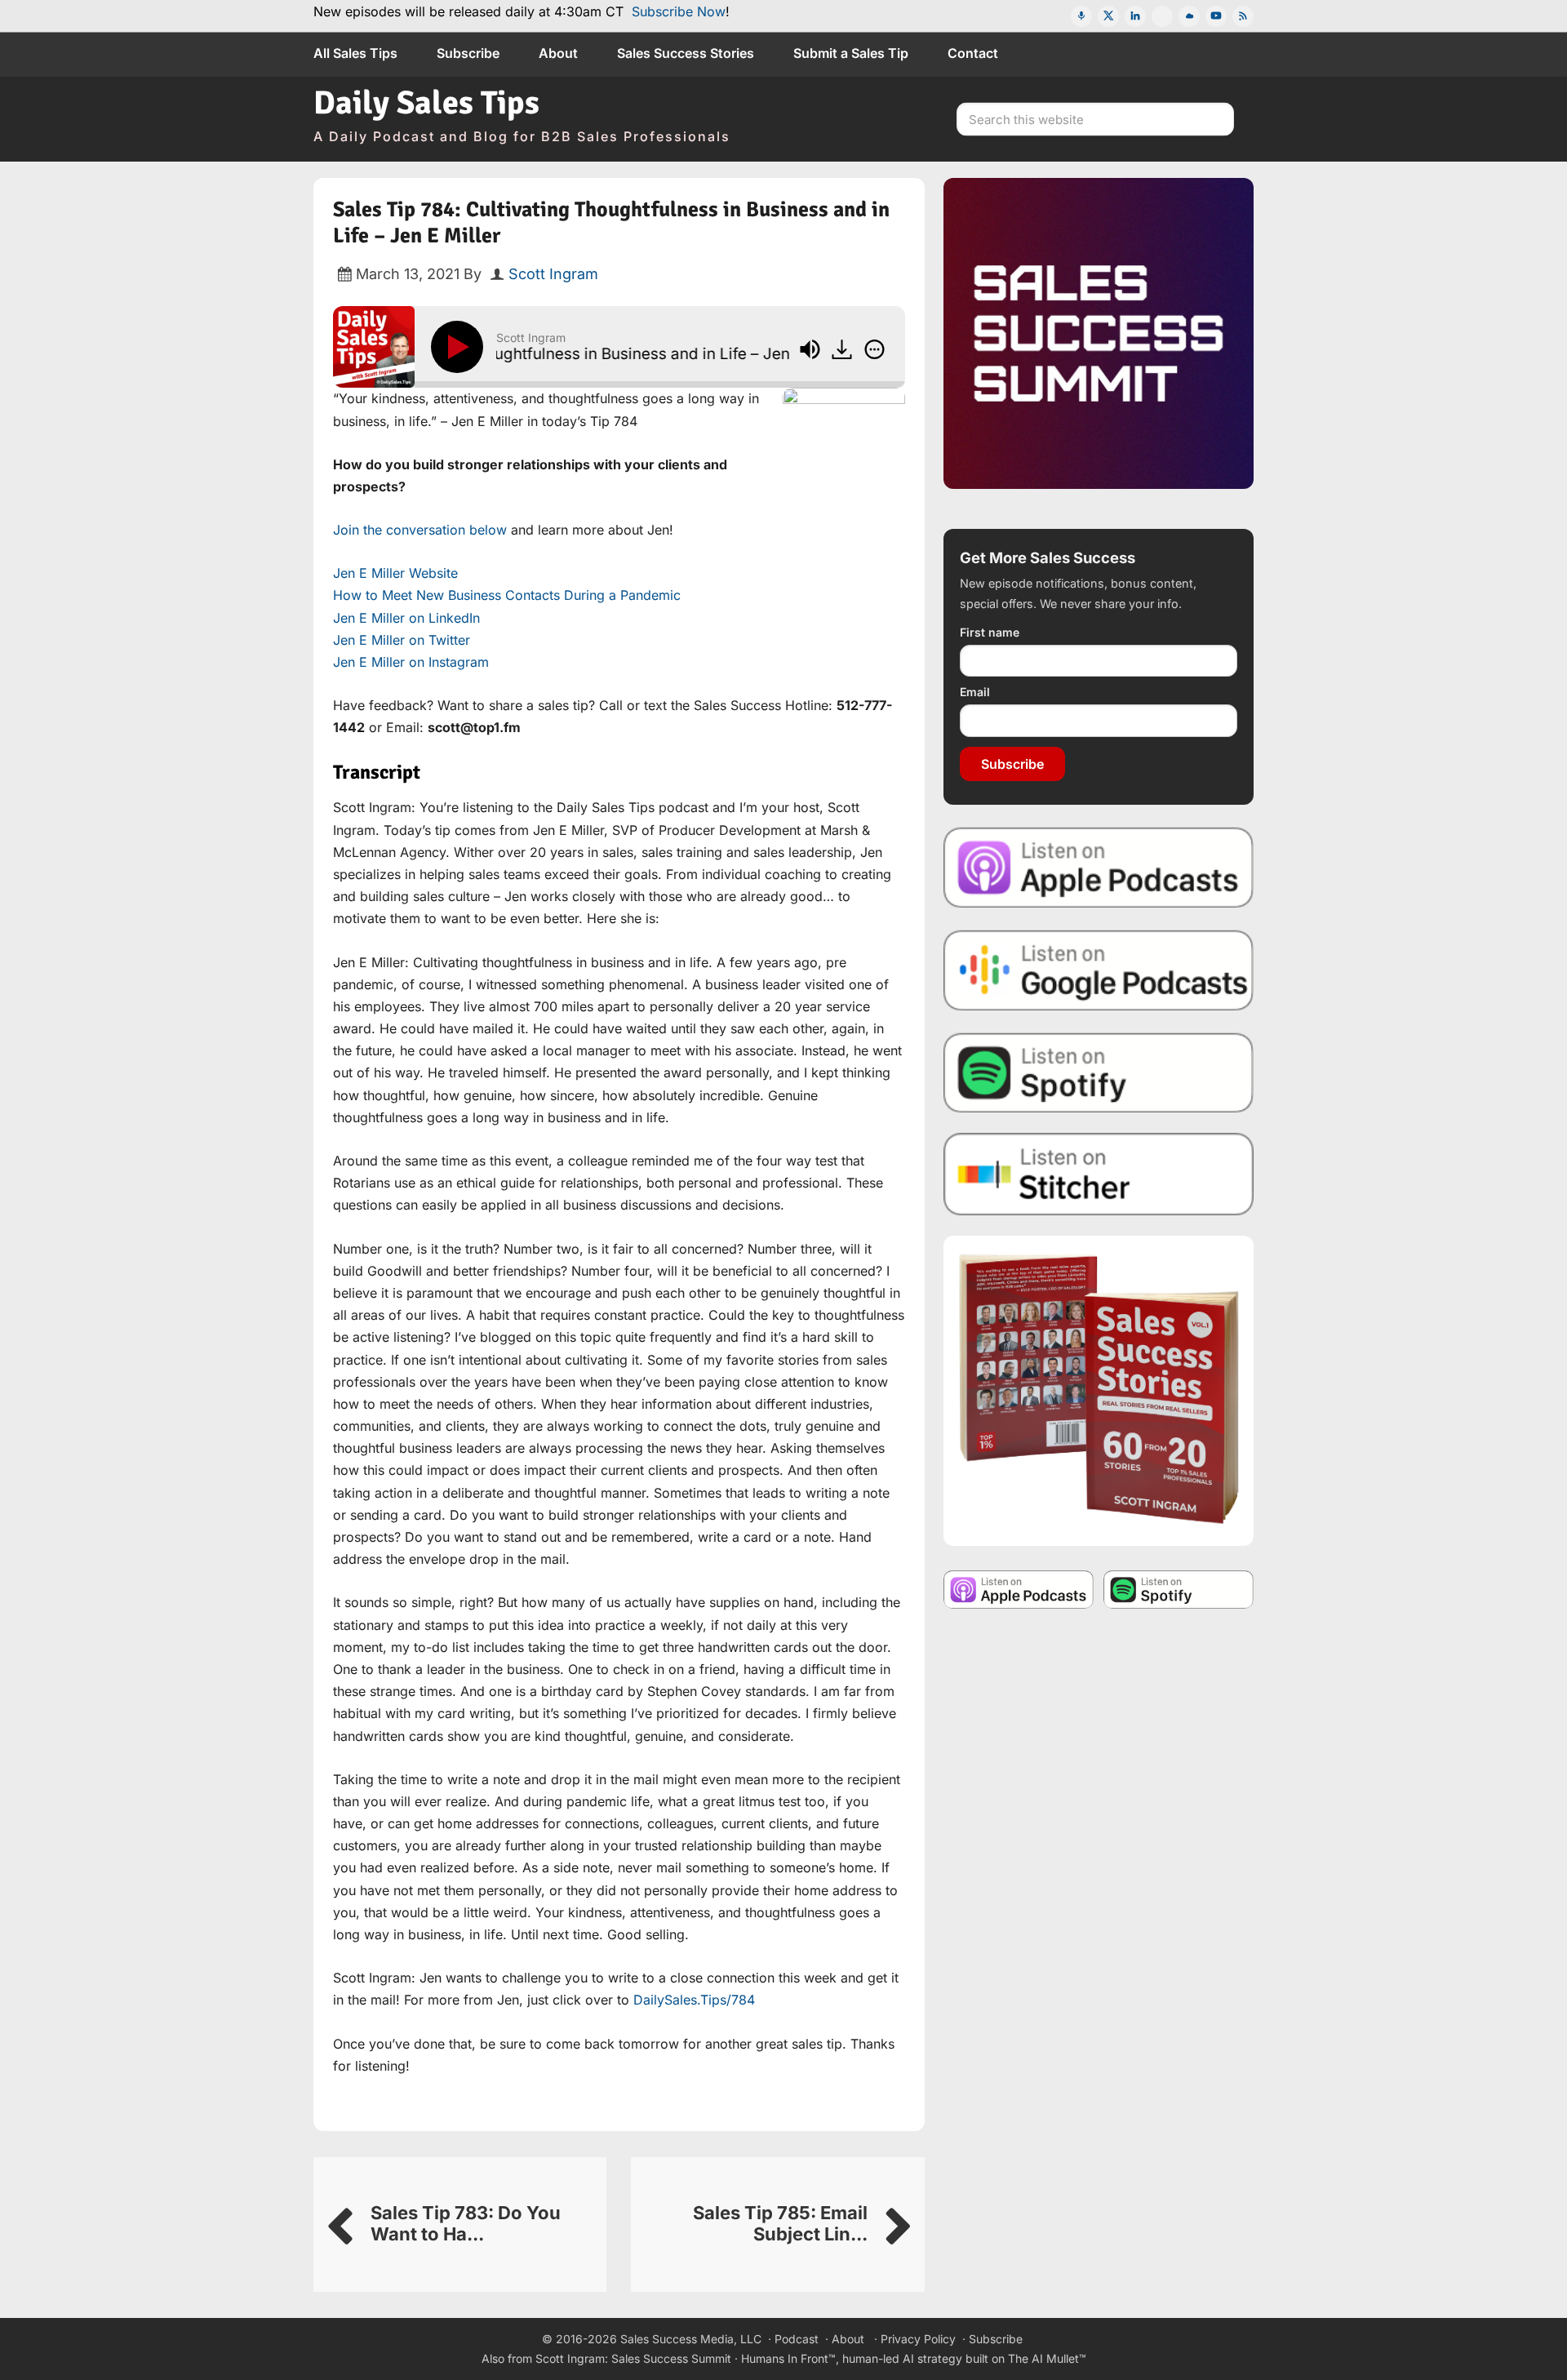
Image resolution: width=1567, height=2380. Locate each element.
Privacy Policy (918, 2339)
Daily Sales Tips (426, 103)
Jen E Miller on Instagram (411, 662)
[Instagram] (1162, 16)
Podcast (797, 2339)
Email (975, 692)
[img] (875, 349)
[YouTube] (1216, 16)
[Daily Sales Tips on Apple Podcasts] (1099, 866)
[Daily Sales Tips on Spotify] (1099, 1072)
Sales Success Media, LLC (691, 2339)
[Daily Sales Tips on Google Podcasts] (1099, 969)
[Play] (460, 347)
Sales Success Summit (671, 2358)
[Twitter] (1108, 16)
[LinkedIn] (1135, 16)
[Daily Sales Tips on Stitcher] (1099, 1174)
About (848, 2339)
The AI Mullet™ (1047, 2358)
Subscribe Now (679, 11)
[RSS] (1243, 16)
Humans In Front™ (788, 2358)
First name (990, 632)
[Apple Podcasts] (1081, 16)
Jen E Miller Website (395, 573)
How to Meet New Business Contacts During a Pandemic (507, 595)
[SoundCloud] (1189, 16)
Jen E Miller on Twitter (402, 640)
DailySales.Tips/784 (694, 2000)
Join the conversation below (420, 530)
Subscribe (1012, 764)
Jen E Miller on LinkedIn (406, 618)
